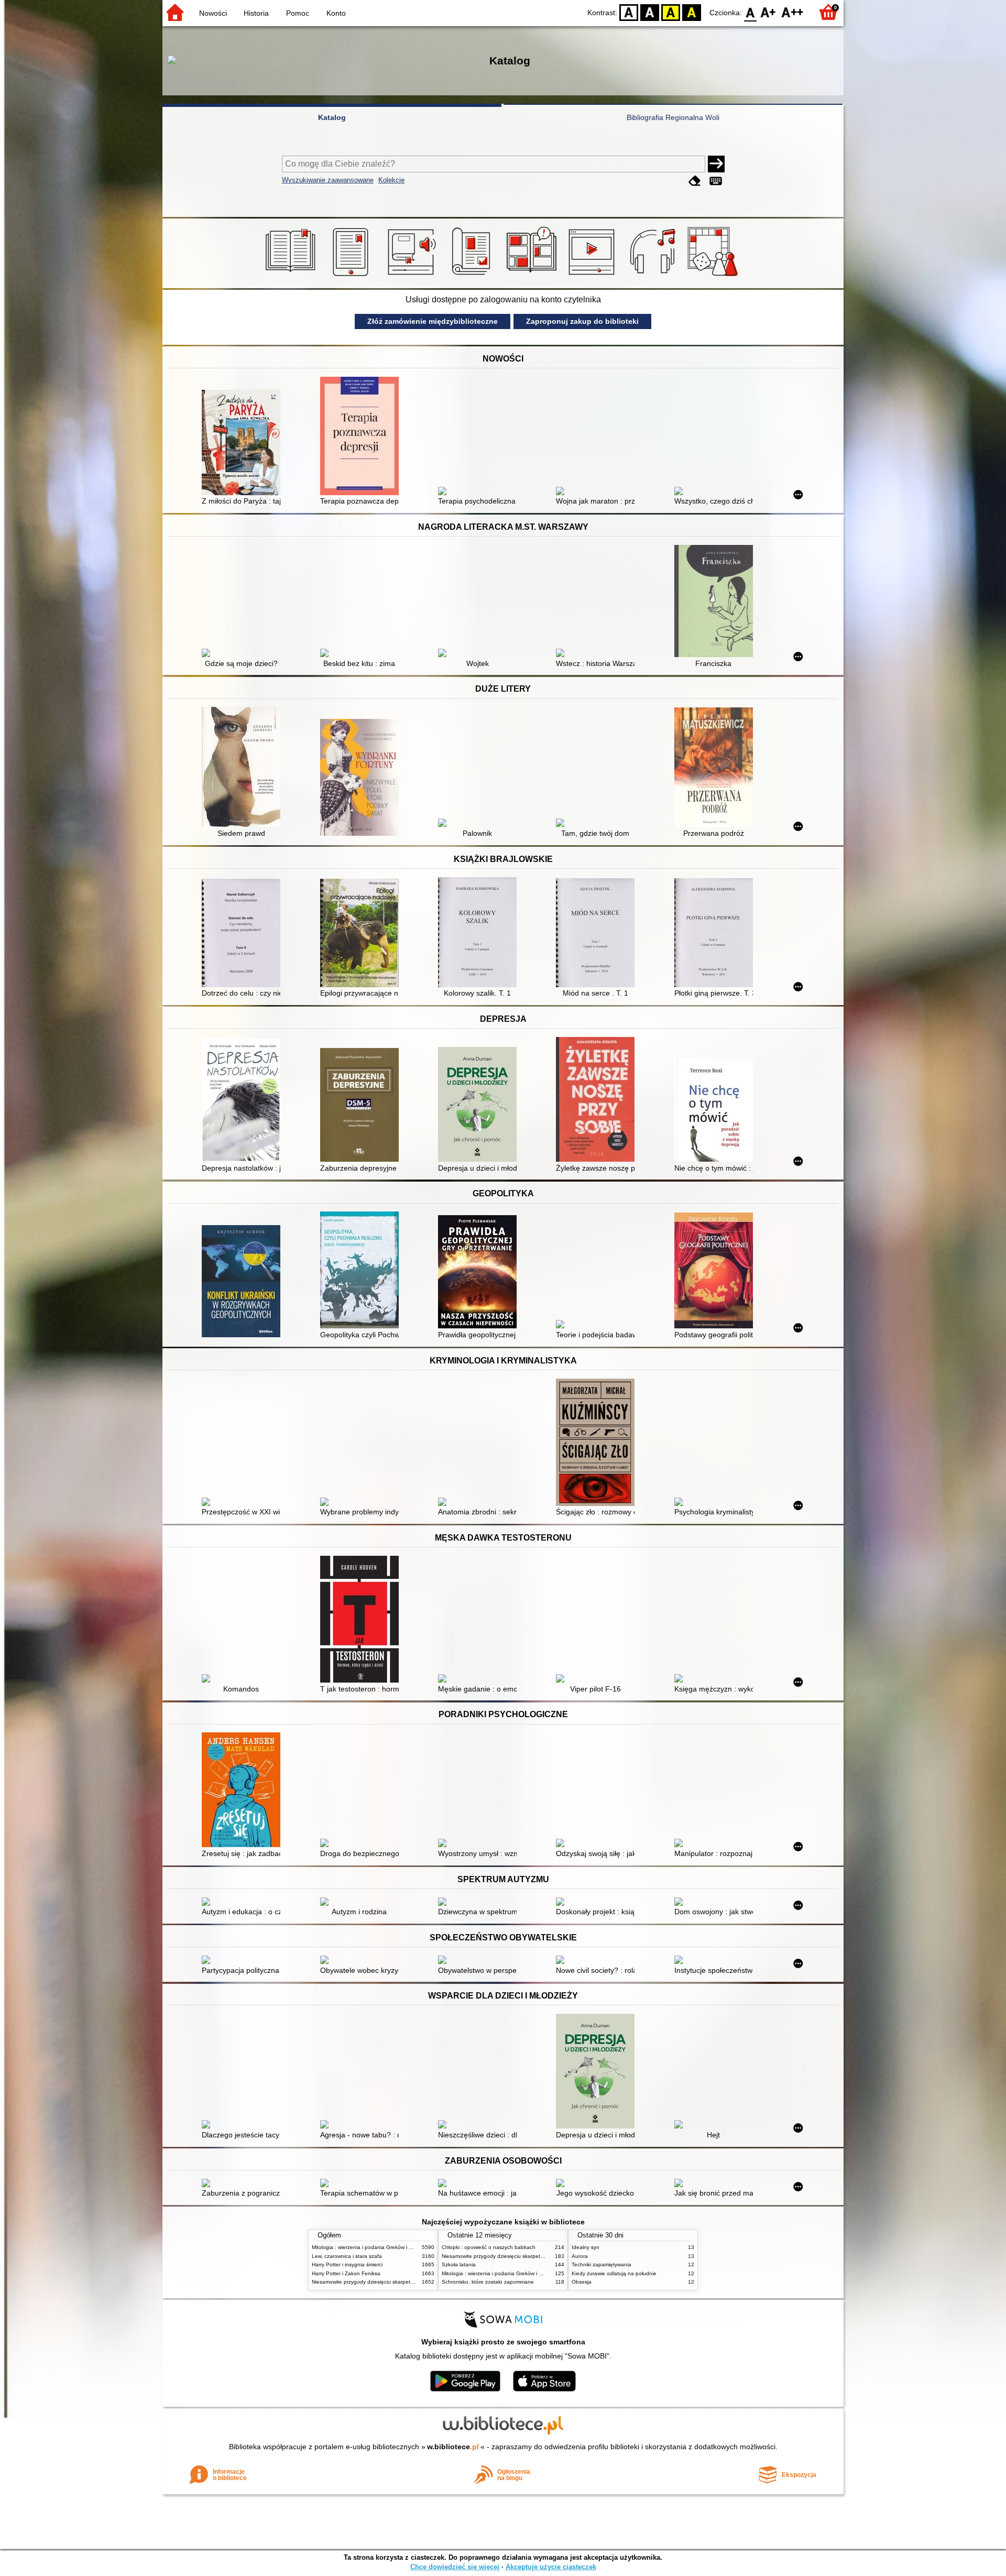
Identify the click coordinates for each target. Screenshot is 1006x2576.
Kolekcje (391, 180)
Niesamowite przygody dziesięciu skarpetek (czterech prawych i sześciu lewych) (407, 2282)
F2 (792, 12)
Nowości (213, 13)
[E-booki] (352, 276)
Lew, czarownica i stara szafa (347, 2256)
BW (650, 12)
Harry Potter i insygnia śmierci (347, 2264)
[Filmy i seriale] (593, 276)
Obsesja (582, 2282)
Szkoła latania (459, 2264)
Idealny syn (586, 2247)
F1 (768, 12)
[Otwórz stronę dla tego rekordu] (244, 444)
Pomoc (298, 13)
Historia (256, 13)
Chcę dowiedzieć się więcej (455, 2567)
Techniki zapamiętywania (602, 2264)
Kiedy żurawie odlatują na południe (614, 2273)
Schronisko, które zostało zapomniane (488, 2282)
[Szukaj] (716, 164)
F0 (751, 12)
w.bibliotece (453, 2447)
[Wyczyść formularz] (695, 181)
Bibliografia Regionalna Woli (673, 117)
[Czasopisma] (473, 276)
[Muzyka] (654, 276)
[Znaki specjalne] (716, 181)
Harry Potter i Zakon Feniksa (346, 2273)
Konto (336, 13)
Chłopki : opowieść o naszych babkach (489, 2247)
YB (671, 12)
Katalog (332, 117)
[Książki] (292, 276)
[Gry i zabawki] (714, 276)
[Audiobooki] (413, 276)
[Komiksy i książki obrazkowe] (533, 276)
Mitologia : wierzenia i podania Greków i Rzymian (370, 2247)
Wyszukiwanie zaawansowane (328, 180)
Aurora (580, 2256)
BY (692, 12)
